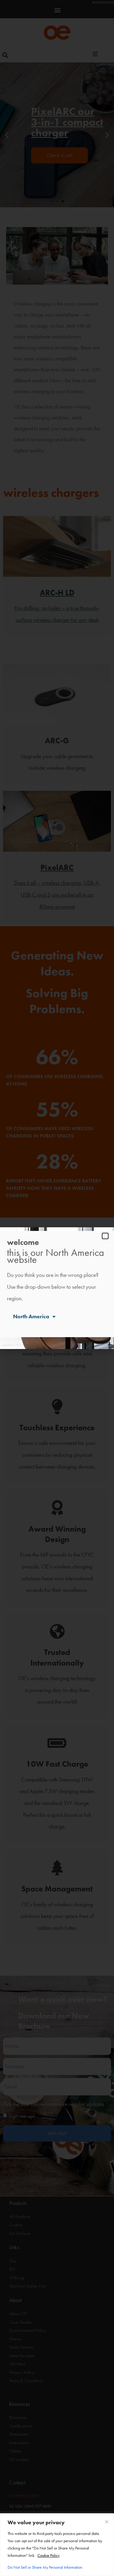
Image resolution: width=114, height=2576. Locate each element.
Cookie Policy (48, 2555)
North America (31, 1316)
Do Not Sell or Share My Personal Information (45, 2567)
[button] (105, 1236)
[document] (57, 1288)
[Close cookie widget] (107, 2522)
